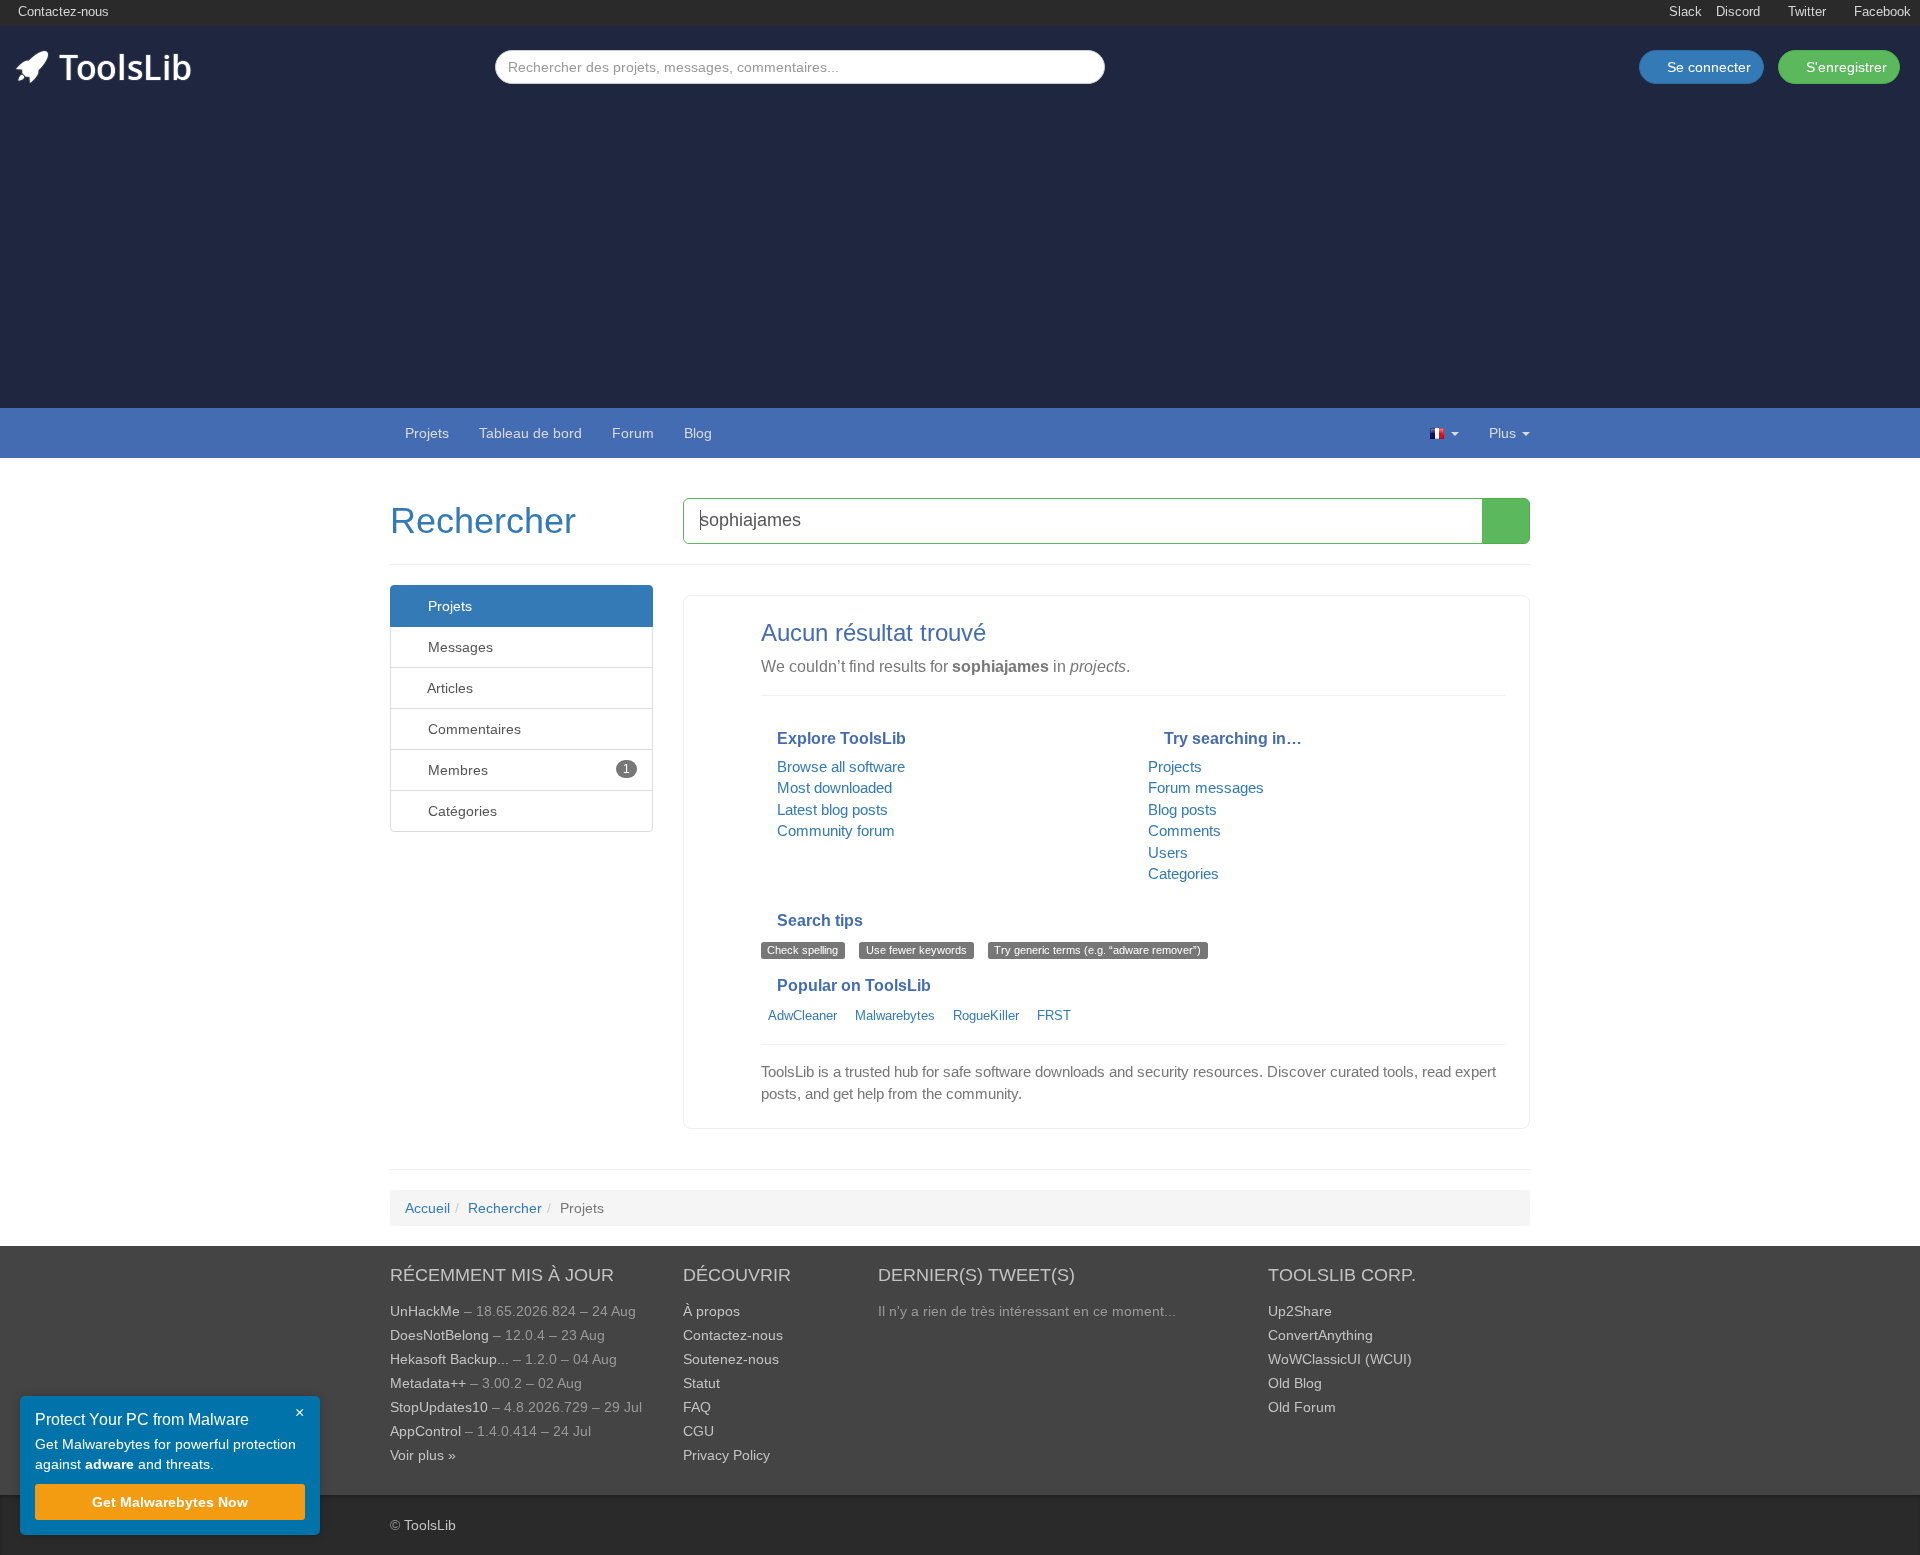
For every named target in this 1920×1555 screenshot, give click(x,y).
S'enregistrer (1844, 67)
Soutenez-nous (731, 1359)
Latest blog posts (830, 809)
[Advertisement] (960, 234)
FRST (1054, 1015)
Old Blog (1295, 1383)
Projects (1175, 766)
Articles (448, 688)
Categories (1183, 873)
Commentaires (472, 729)
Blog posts (1182, 809)
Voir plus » (423, 1455)
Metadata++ (428, 1383)
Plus (1502, 433)
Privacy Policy (726, 1455)
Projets (427, 433)
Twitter (1805, 12)
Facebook (1880, 12)
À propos (711, 1311)
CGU (698, 1431)
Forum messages (1206, 787)
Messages (458, 647)
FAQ (697, 1407)
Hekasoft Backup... (449, 1359)
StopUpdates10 (439, 1407)
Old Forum (1302, 1407)
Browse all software (839, 766)
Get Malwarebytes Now (170, 1502)
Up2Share (1300, 1311)
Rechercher (483, 520)
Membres (527, 770)
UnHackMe (425, 1311)
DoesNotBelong (439, 1335)
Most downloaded (832, 787)
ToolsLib (430, 1525)
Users (1168, 852)
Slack (1683, 12)
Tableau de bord (530, 433)
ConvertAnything (1320, 1335)
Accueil (427, 1208)
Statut (701, 1383)
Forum (633, 433)
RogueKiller (986, 1015)
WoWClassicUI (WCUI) (1340, 1359)
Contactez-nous (61, 12)
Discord (1738, 12)
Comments (1184, 830)
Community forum (834, 830)
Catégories (460, 811)
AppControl (425, 1431)
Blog (698, 433)
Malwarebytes (895, 1015)
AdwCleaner (802, 1015)
